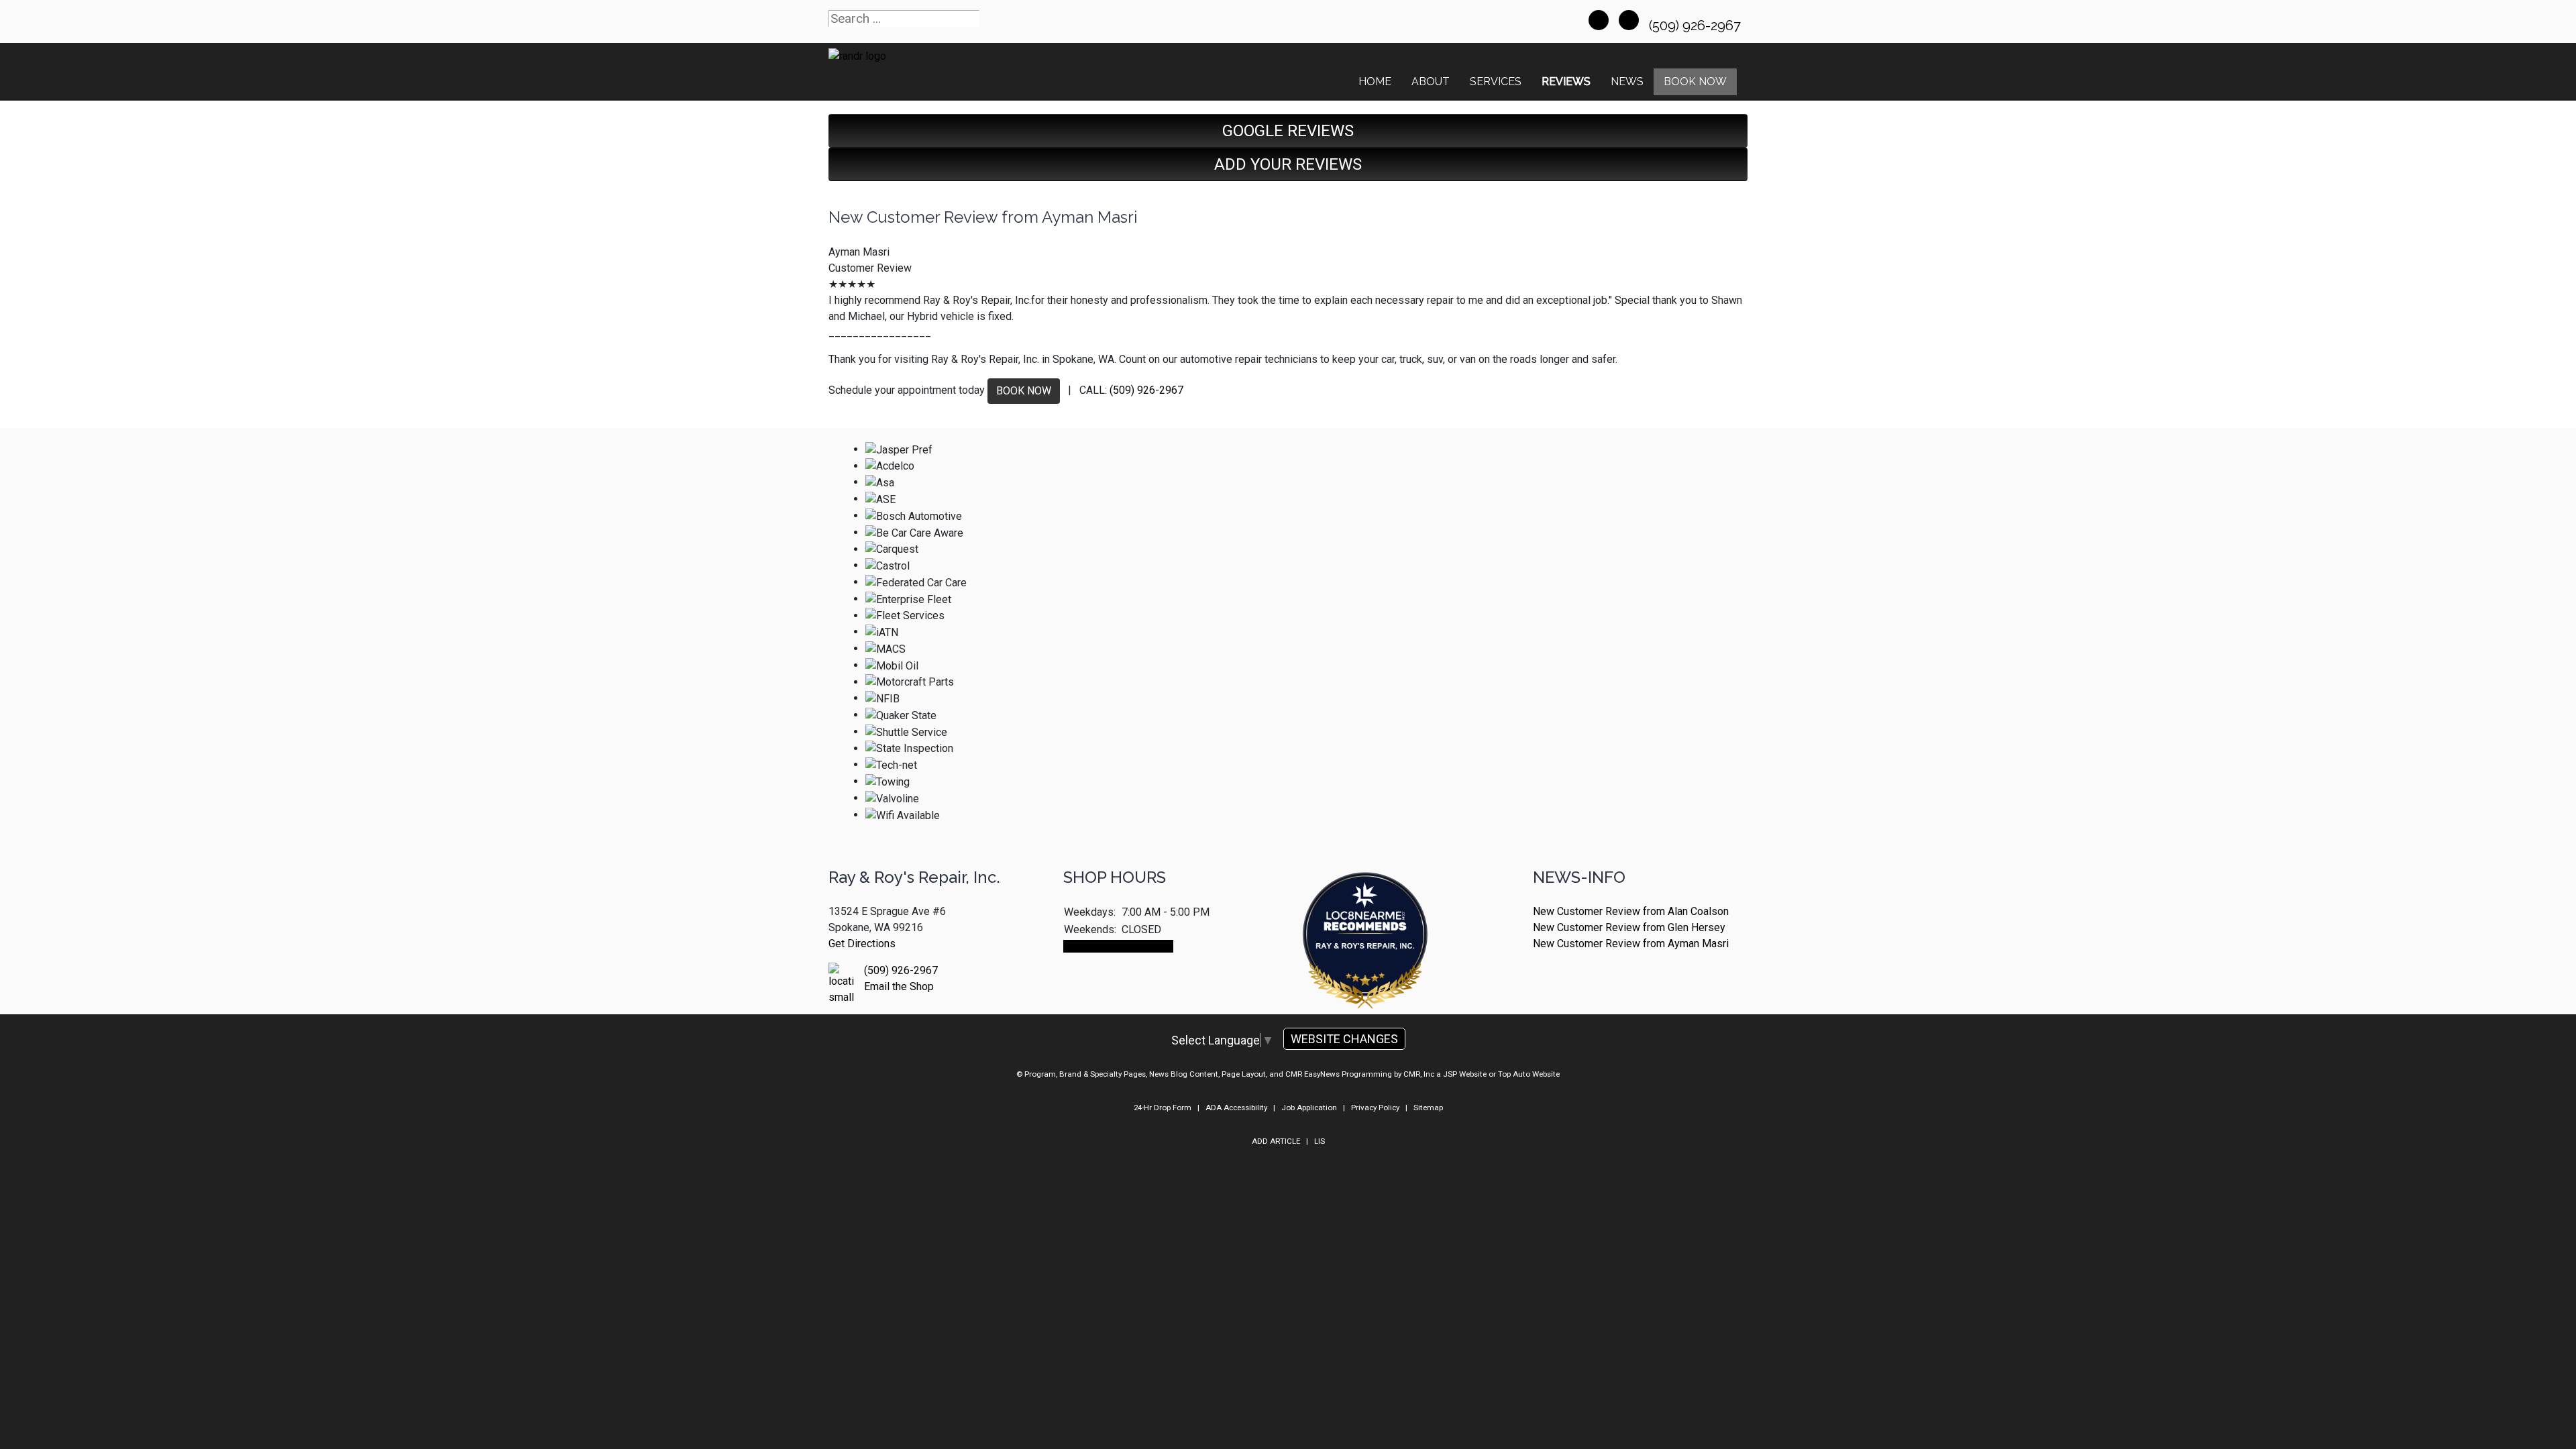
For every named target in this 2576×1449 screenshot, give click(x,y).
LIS (1320, 1141)
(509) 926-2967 (1697, 25)
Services (1496, 82)
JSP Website (1465, 1074)
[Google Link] (1629, 20)
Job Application (1309, 1108)
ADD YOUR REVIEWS (1288, 164)
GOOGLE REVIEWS (1288, 131)
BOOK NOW (1024, 391)
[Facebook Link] (1599, 20)
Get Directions (862, 944)
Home (1375, 82)
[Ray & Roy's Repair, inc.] (1365, 978)
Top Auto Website (1529, 1074)
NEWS (1627, 82)
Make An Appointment (1118, 946)
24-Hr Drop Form (1163, 1108)
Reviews (1566, 82)
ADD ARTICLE (1276, 1141)
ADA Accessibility (1236, 1108)
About (1431, 82)
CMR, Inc (1419, 1074)
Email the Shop (899, 986)
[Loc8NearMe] (1365, 905)
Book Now (1695, 82)
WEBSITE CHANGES (1344, 1039)
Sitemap (1428, 1108)
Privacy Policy (1375, 1108)
